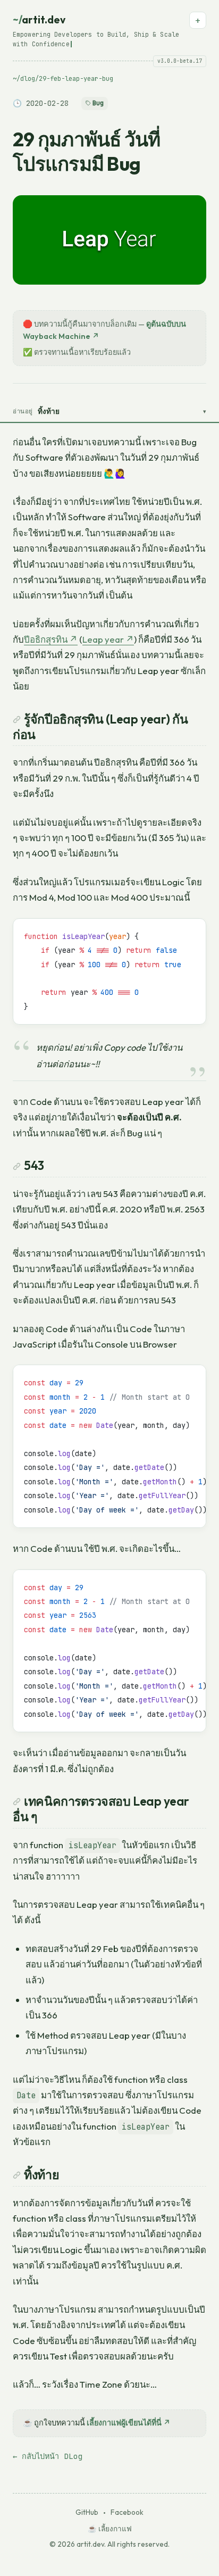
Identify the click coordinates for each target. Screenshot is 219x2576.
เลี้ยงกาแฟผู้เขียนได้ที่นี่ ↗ (129, 2423)
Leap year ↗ (108, 639)
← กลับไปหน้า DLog (48, 2456)
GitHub (87, 2512)
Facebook (127, 2512)
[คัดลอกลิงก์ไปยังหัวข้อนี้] (17, 718)
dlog (28, 79)
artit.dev (47, 20)
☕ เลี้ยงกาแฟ (110, 2529)
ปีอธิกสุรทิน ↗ (51, 639)
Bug (98, 103)
